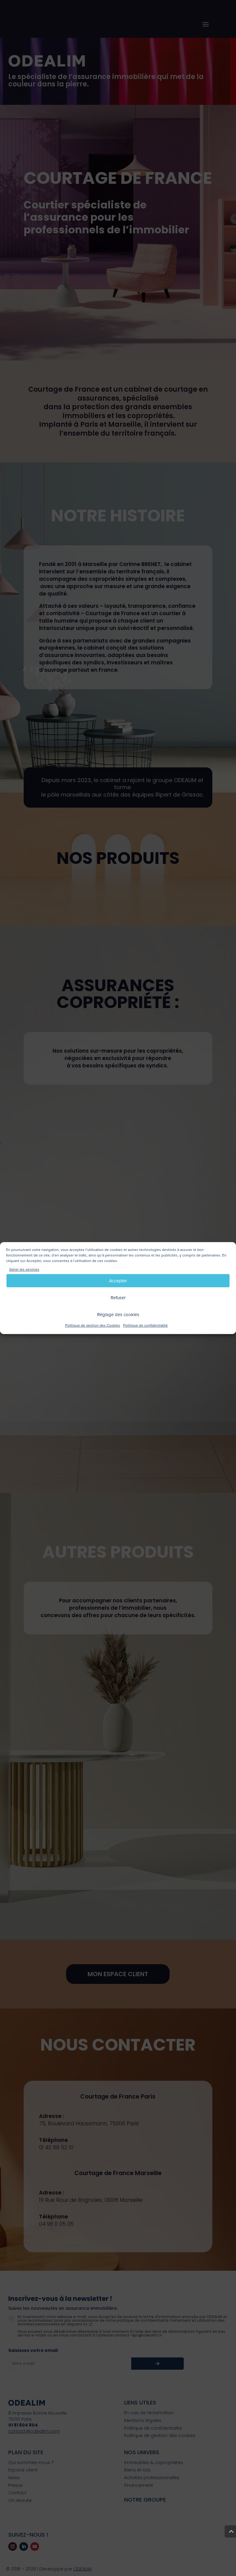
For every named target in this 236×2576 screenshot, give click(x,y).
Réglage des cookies (118, 1315)
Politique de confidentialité (146, 1326)
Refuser (118, 1298)
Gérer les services (24, 1270)
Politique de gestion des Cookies (93, 1326)
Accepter (118, 1281)
